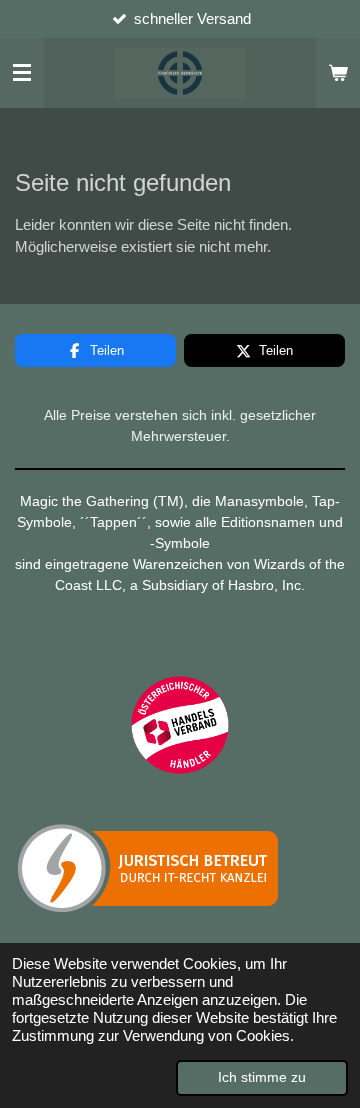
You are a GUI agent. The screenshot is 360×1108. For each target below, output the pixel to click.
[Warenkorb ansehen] (338, 73)
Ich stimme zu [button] (262, 1077)
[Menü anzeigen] (22, 73)
